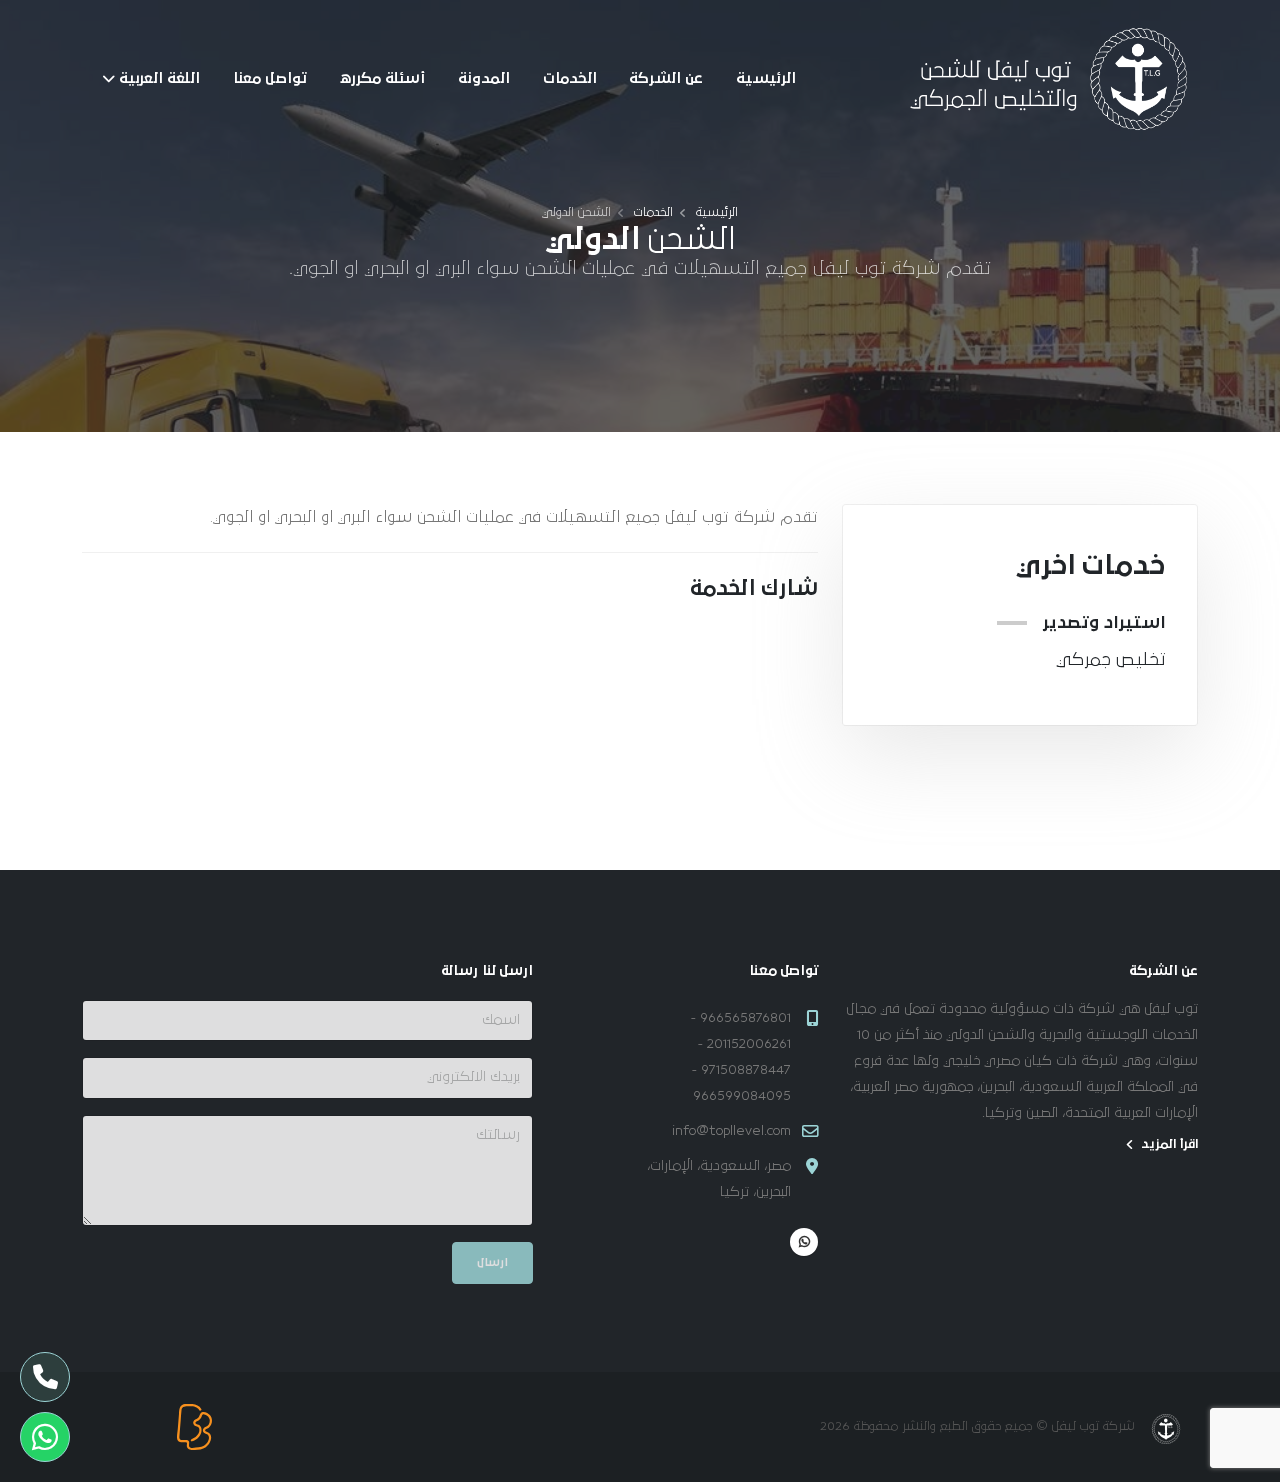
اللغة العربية (159, 78)
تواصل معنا (269, 78)
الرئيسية (766, 78)
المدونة (484, 78)
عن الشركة (666, 78)
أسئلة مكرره (382, 78)
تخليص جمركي (1110, 660)
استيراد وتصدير (1103, 623)
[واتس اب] (804, 1242)
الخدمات (570, 78)
